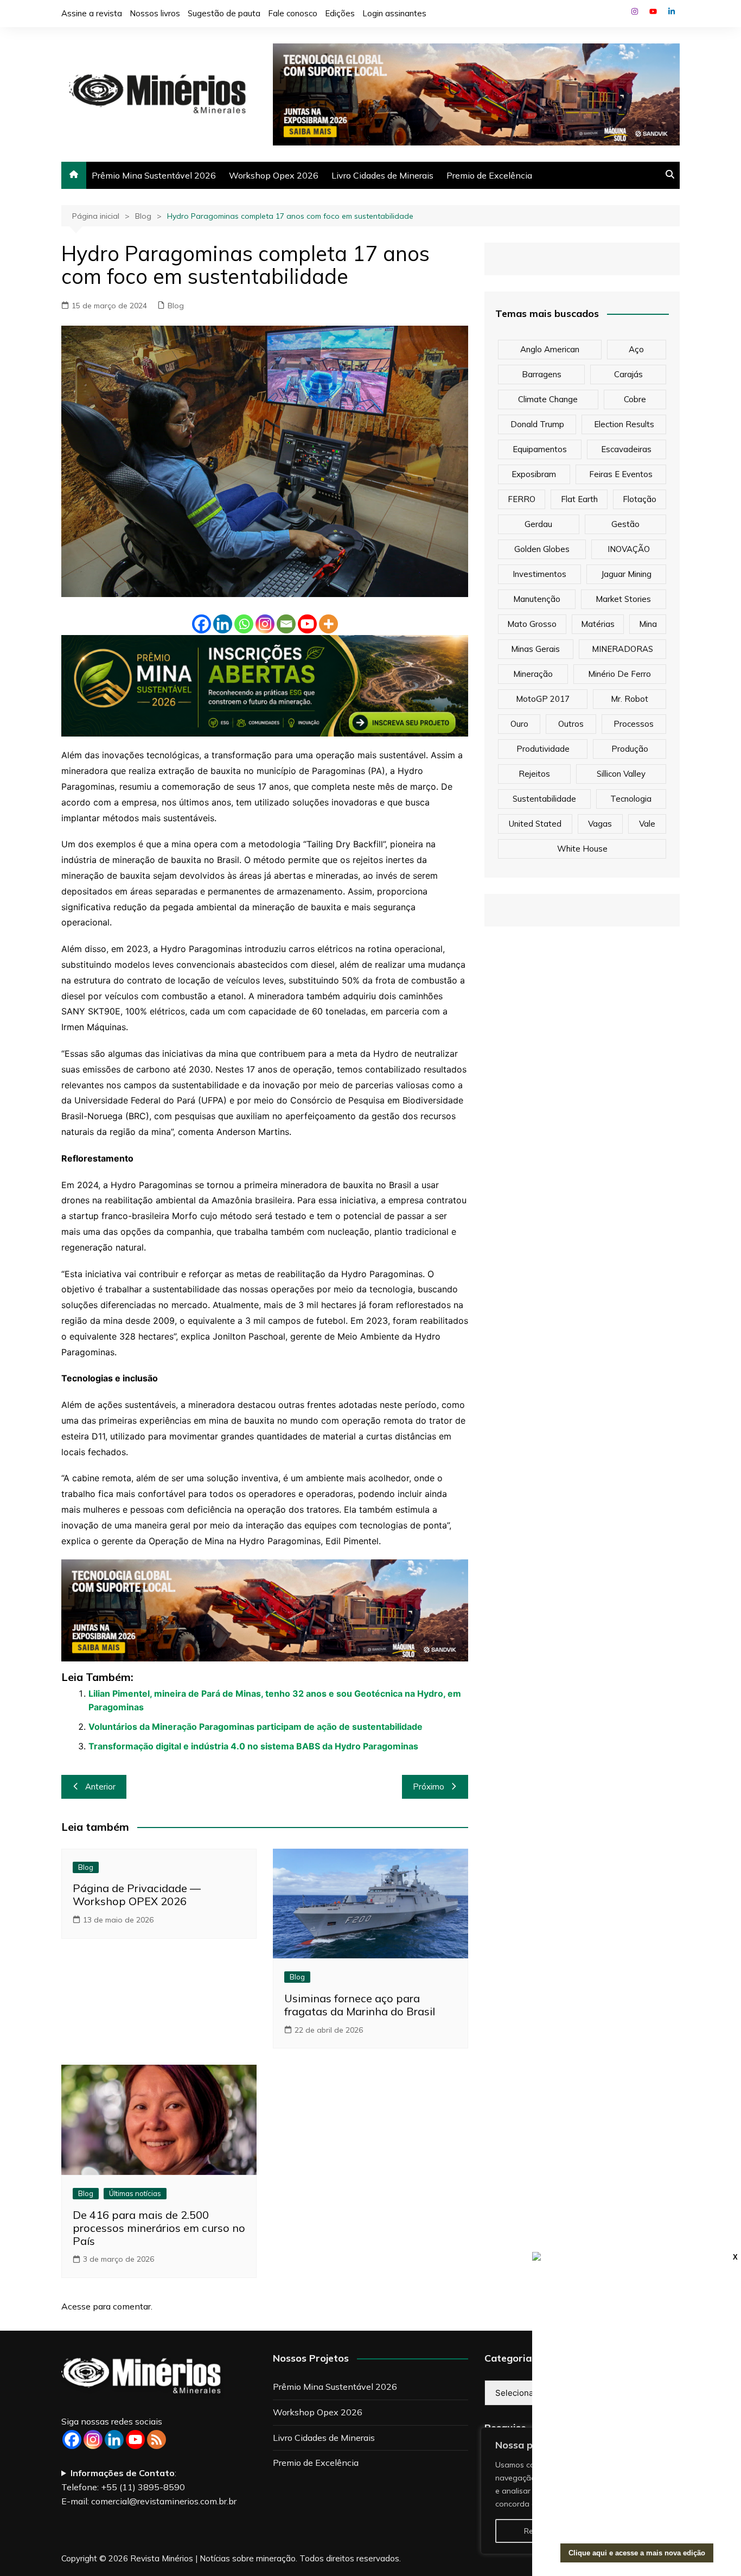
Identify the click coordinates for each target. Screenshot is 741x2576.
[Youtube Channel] (135, 2439)
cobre (635, 399)
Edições (340, 13)
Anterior (100, 1787)
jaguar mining (626, 574)
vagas (600, 824)
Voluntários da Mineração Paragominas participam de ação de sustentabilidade (255, 1727)
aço (636, 349)
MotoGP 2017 (543, 699)
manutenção (537, 599)
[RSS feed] (156, 2439)
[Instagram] (265, 624)
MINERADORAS (622, 649)
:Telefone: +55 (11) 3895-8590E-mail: (149, 2487)
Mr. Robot (630, 699)
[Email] (286, 624)
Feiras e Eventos (621, 474)
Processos (634, 724)
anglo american (550, 349)
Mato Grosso (532, 624)
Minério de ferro (619, 674)
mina (648, 624)
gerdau (538, 524)
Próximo (429, 1787)
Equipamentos (540, 449)
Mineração (533, 674)
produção (630, 749)
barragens (542, 374)
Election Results (624, 424)
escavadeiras (626, 449)
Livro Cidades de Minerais (382, 175)
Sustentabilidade (544, 799)
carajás (628, 374)
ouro (519, 724)
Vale (647, 824)
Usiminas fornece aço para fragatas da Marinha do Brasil (360, 2005)
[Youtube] (307, 624)
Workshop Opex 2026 (274, 175)
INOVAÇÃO (629, 549)
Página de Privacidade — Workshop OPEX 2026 (137, 1895)
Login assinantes (394, 13)
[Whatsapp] (244, 624)
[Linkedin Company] (114, 2439)
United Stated (535, 824)
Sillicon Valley (621, 774)
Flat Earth (579, 499)
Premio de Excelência (489, 175)
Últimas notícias (135, 2193)
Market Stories (623, 599)
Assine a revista (92, 13)
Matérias (598, 624)
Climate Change (548, 399)
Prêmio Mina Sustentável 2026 (154, 175)
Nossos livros (155, 13)
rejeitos (534, 774)
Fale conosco (293, 13)
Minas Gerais (535, 649)
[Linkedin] (223, 624)
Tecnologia (631, 799)
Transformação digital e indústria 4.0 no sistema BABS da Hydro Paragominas (253, 1746)
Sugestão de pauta (224, 13)
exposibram (534, 474)
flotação (640, 499)
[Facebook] (202, 624)
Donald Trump (537, 424)
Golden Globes (542, 549)
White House (582, 849)
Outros (571, 724)
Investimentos (539, 574)
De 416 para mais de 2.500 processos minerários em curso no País (159, 2228)
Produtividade (543, 749)
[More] (328, 624)
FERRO (522, 499)
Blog (176, 306)
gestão (625, 524)
